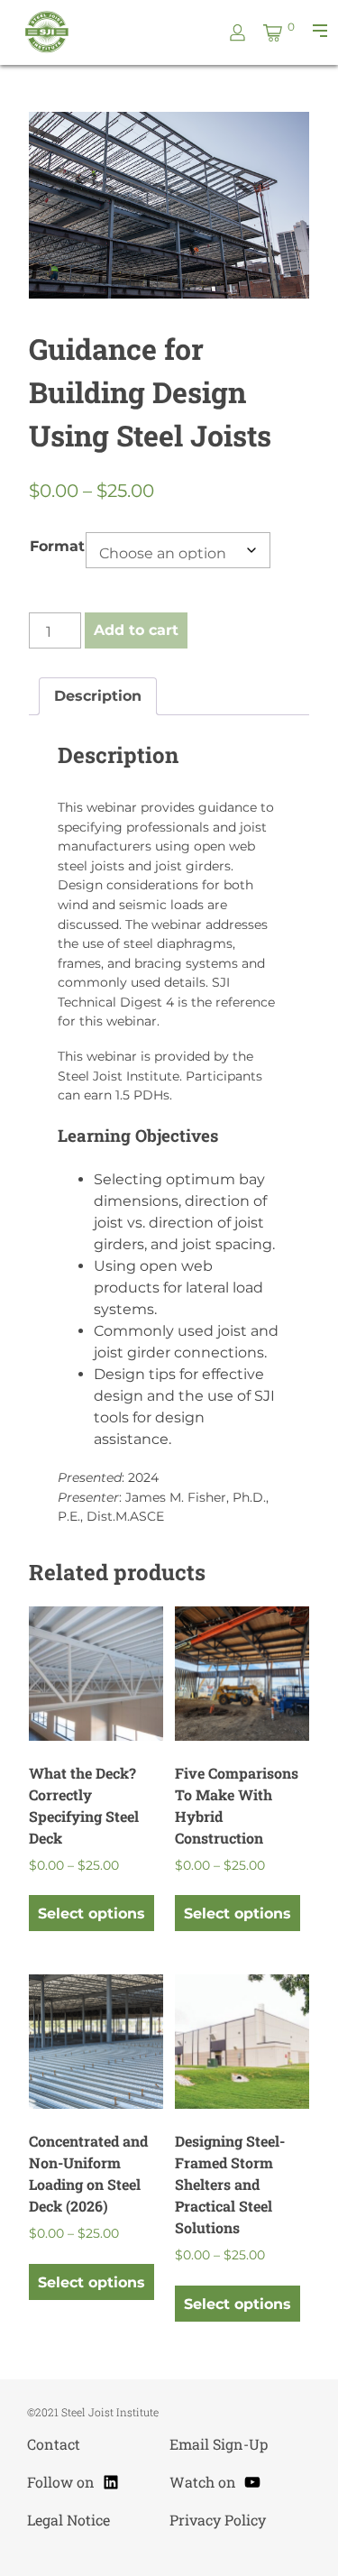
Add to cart (136, 630)
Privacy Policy (218, 2520)
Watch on (215, 2479)
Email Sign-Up (219, 2444)
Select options (91, 1914)
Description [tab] (98, 696)
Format (57, 546)
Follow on (73, 2479)
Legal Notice (69, 2520)
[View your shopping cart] (273, 33)
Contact (54, 2444)
